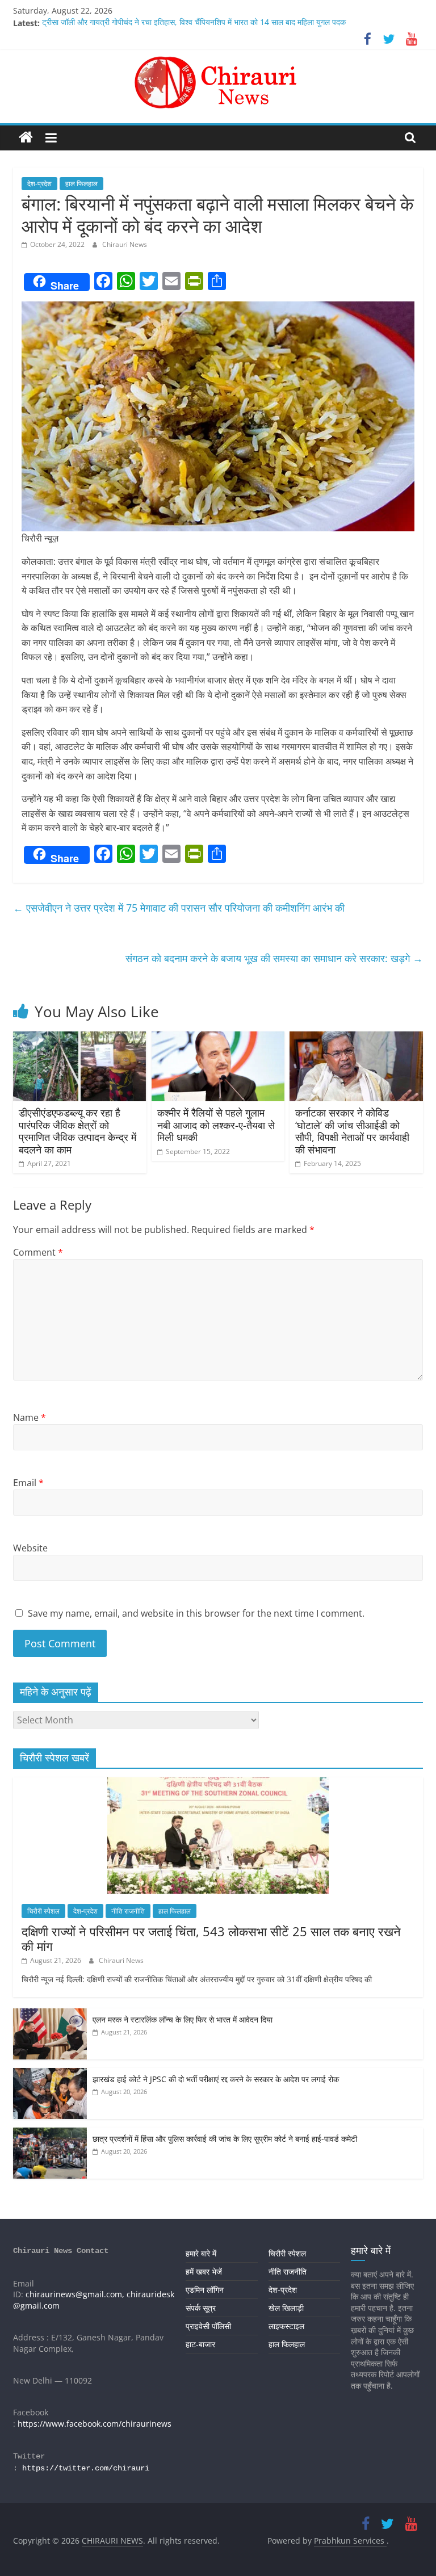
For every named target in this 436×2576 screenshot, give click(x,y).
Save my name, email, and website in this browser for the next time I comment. (196, 1613)
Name (30, 1417)
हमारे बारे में (201, 2253)
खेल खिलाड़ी (286, 2308)
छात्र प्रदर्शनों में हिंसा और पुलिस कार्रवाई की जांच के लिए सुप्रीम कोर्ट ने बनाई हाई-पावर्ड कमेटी (225, 2139)
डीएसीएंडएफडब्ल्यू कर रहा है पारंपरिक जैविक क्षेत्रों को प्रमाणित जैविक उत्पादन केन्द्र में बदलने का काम (77, 1131)
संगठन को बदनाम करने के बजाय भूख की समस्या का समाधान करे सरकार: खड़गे (274, 958)
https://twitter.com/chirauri (86, 2468)
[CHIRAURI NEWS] (26, 138)
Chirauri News (125, 244)
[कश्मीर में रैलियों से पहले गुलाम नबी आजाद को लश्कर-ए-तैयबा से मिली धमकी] (218, 1038)
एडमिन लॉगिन (205, 2290)
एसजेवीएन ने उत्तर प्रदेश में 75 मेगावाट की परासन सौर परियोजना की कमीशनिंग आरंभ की (179, 908)
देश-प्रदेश (39, 184)
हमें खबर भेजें (204, 2271)
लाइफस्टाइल (286, 2326)
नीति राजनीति (128, 1911)
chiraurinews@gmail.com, (75, 2294)
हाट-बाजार (200, 2344)
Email (28, 1483)
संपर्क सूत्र (201, 2308)
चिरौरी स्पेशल (43, 1911)
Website (30, 1548)
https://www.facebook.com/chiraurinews (95, 2424)
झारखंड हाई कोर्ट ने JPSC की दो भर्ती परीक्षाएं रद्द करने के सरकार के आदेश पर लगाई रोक (216, 2079)
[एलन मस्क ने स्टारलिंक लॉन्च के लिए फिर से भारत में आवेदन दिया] (50, 2014)
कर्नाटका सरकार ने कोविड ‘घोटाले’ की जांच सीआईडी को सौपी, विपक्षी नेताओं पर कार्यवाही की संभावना (352, 1131)
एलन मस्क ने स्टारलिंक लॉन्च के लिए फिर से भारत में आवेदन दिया (183, 2019)
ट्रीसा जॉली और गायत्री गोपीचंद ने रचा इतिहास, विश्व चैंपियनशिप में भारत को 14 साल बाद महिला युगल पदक (194, 23)
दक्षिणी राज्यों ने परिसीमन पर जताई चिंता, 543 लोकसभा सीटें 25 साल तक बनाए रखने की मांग (211, 1939)
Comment (38, 1252)
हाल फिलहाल (81, 184)
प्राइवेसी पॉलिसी (208, 2326)
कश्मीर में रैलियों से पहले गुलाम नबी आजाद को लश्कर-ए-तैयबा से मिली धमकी (216, 1125)
